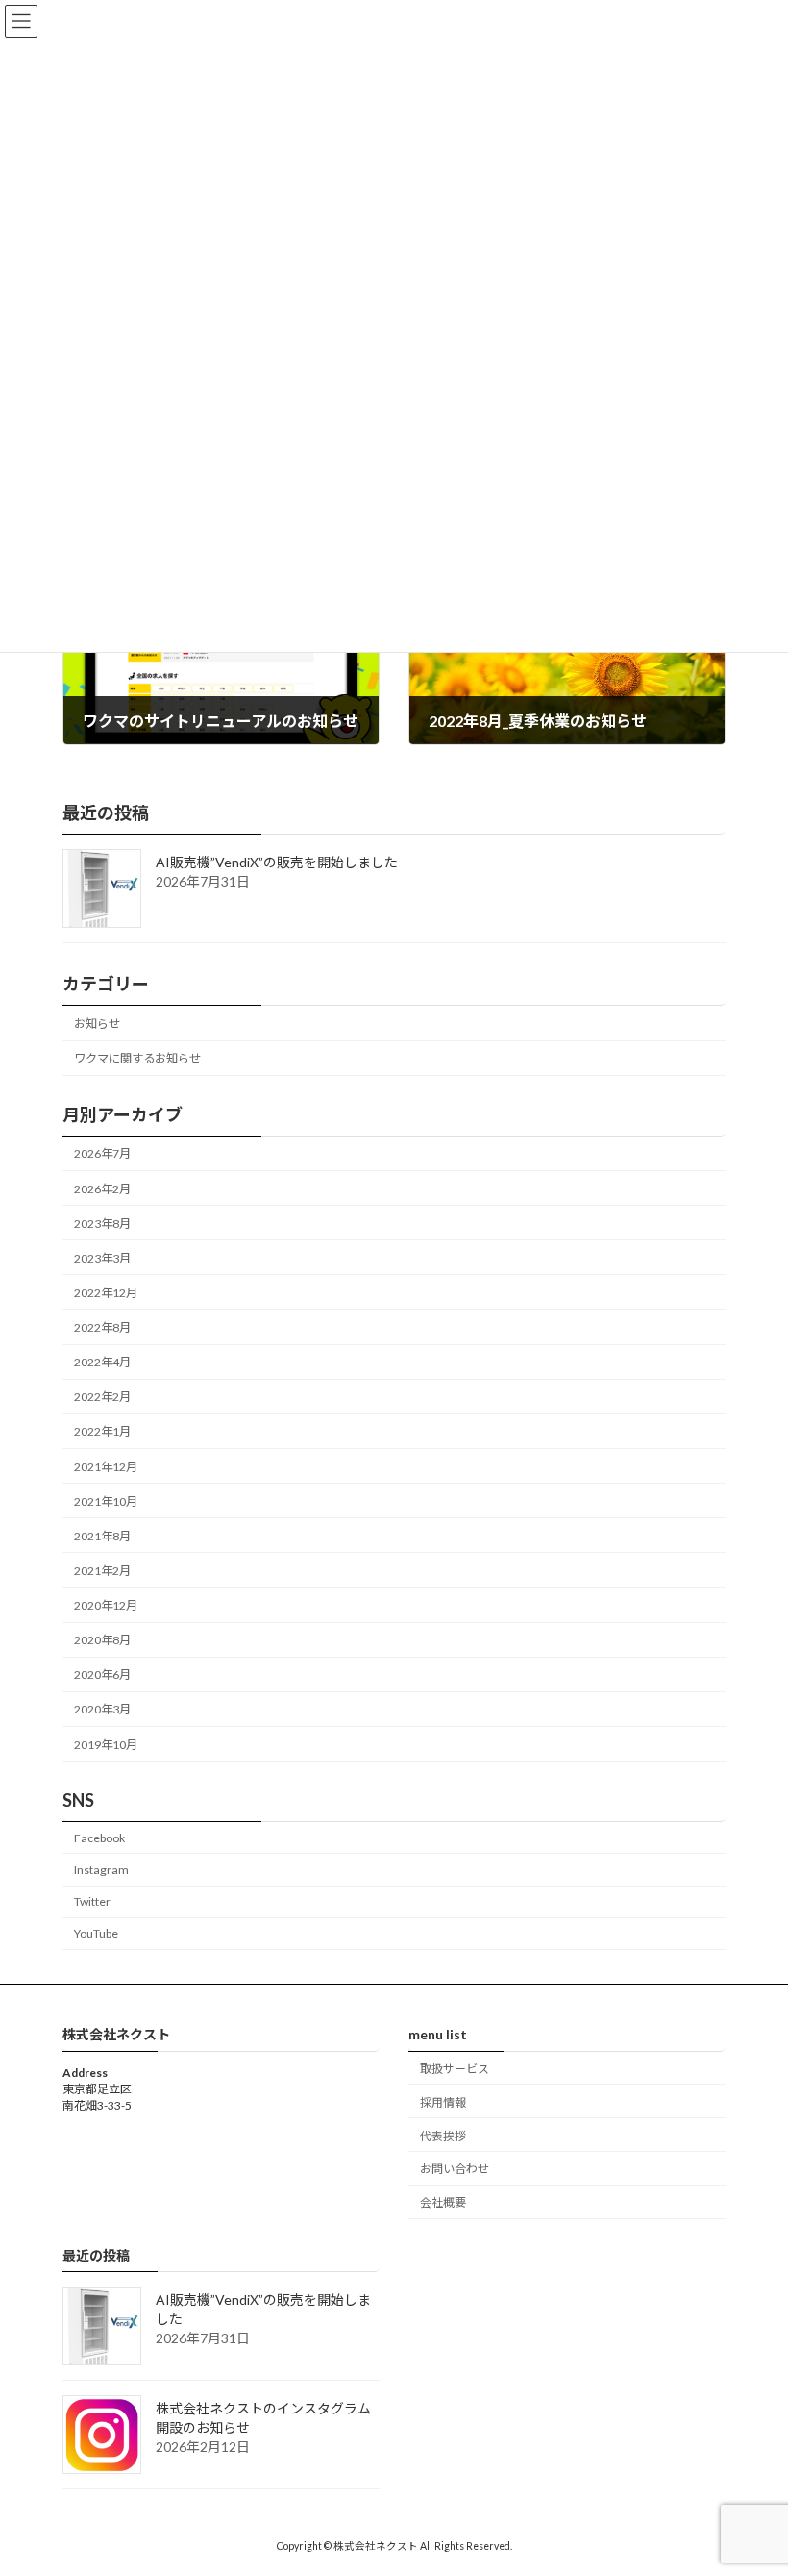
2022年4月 (102, 1362)
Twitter (92, 1901)
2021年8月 (102, 1536)
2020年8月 (102, 1640)
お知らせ (97, 1024)
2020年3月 (102, 1709)
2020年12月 (106, 1605)
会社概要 (443, 2202)
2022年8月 (102, 1327)
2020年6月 (102, 1675)
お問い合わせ (455, 2169)
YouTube (96, 1933)
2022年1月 (102, 1431)
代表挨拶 (443, 2135)
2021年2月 (102, 1571)
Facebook (99, 1838)
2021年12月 (106, 1466)
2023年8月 (102, 1224)
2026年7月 (102, 1153)
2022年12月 (106, 1293)
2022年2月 (102, 1397)
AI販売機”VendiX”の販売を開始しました (277, 862)
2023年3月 (102, 1258)
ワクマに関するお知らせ (137, 1058)
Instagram (101, 1870)
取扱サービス (455, 2069)
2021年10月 (106, 1501)
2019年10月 (106, 1744)
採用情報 (443, 2102)
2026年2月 (102, 1188)
